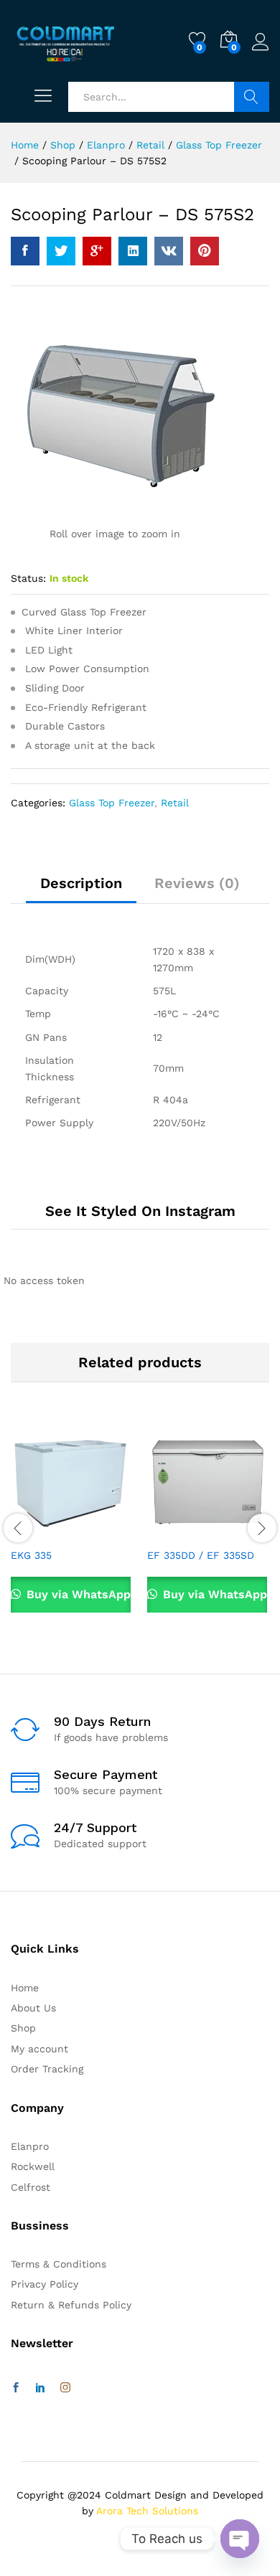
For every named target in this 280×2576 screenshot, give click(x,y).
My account (39, 2049)
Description (81, 883)
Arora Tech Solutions (147, 2511)
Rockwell (33, 2166)
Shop (23, 2028)
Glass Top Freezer (112, 803)
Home (25, 1988)
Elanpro (30, 2146)
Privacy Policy (45, 2284)
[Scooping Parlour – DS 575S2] (25, 251)
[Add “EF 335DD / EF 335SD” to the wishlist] (239, 1532)
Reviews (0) (197, 883)
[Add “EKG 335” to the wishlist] (103, 1532)
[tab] (81, 890)
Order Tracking (47, 2069)
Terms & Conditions (59, 2264)
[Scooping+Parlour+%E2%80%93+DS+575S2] (61, 251)
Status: (28, 578)
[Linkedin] (40, 2388)
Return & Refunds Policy (71, 2305)
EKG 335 (31, 1555)
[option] (72, 1526)
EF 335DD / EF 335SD (201, 1555)
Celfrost (31, 2187)
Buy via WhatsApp (77, 1594)
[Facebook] (16, 2388)
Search (252, 97)
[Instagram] (65, 2388)
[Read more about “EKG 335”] (37, 1532)
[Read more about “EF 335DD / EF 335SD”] (173, 1532)
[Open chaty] (240, 2539)
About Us (33, 2008)
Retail (175, 803)
